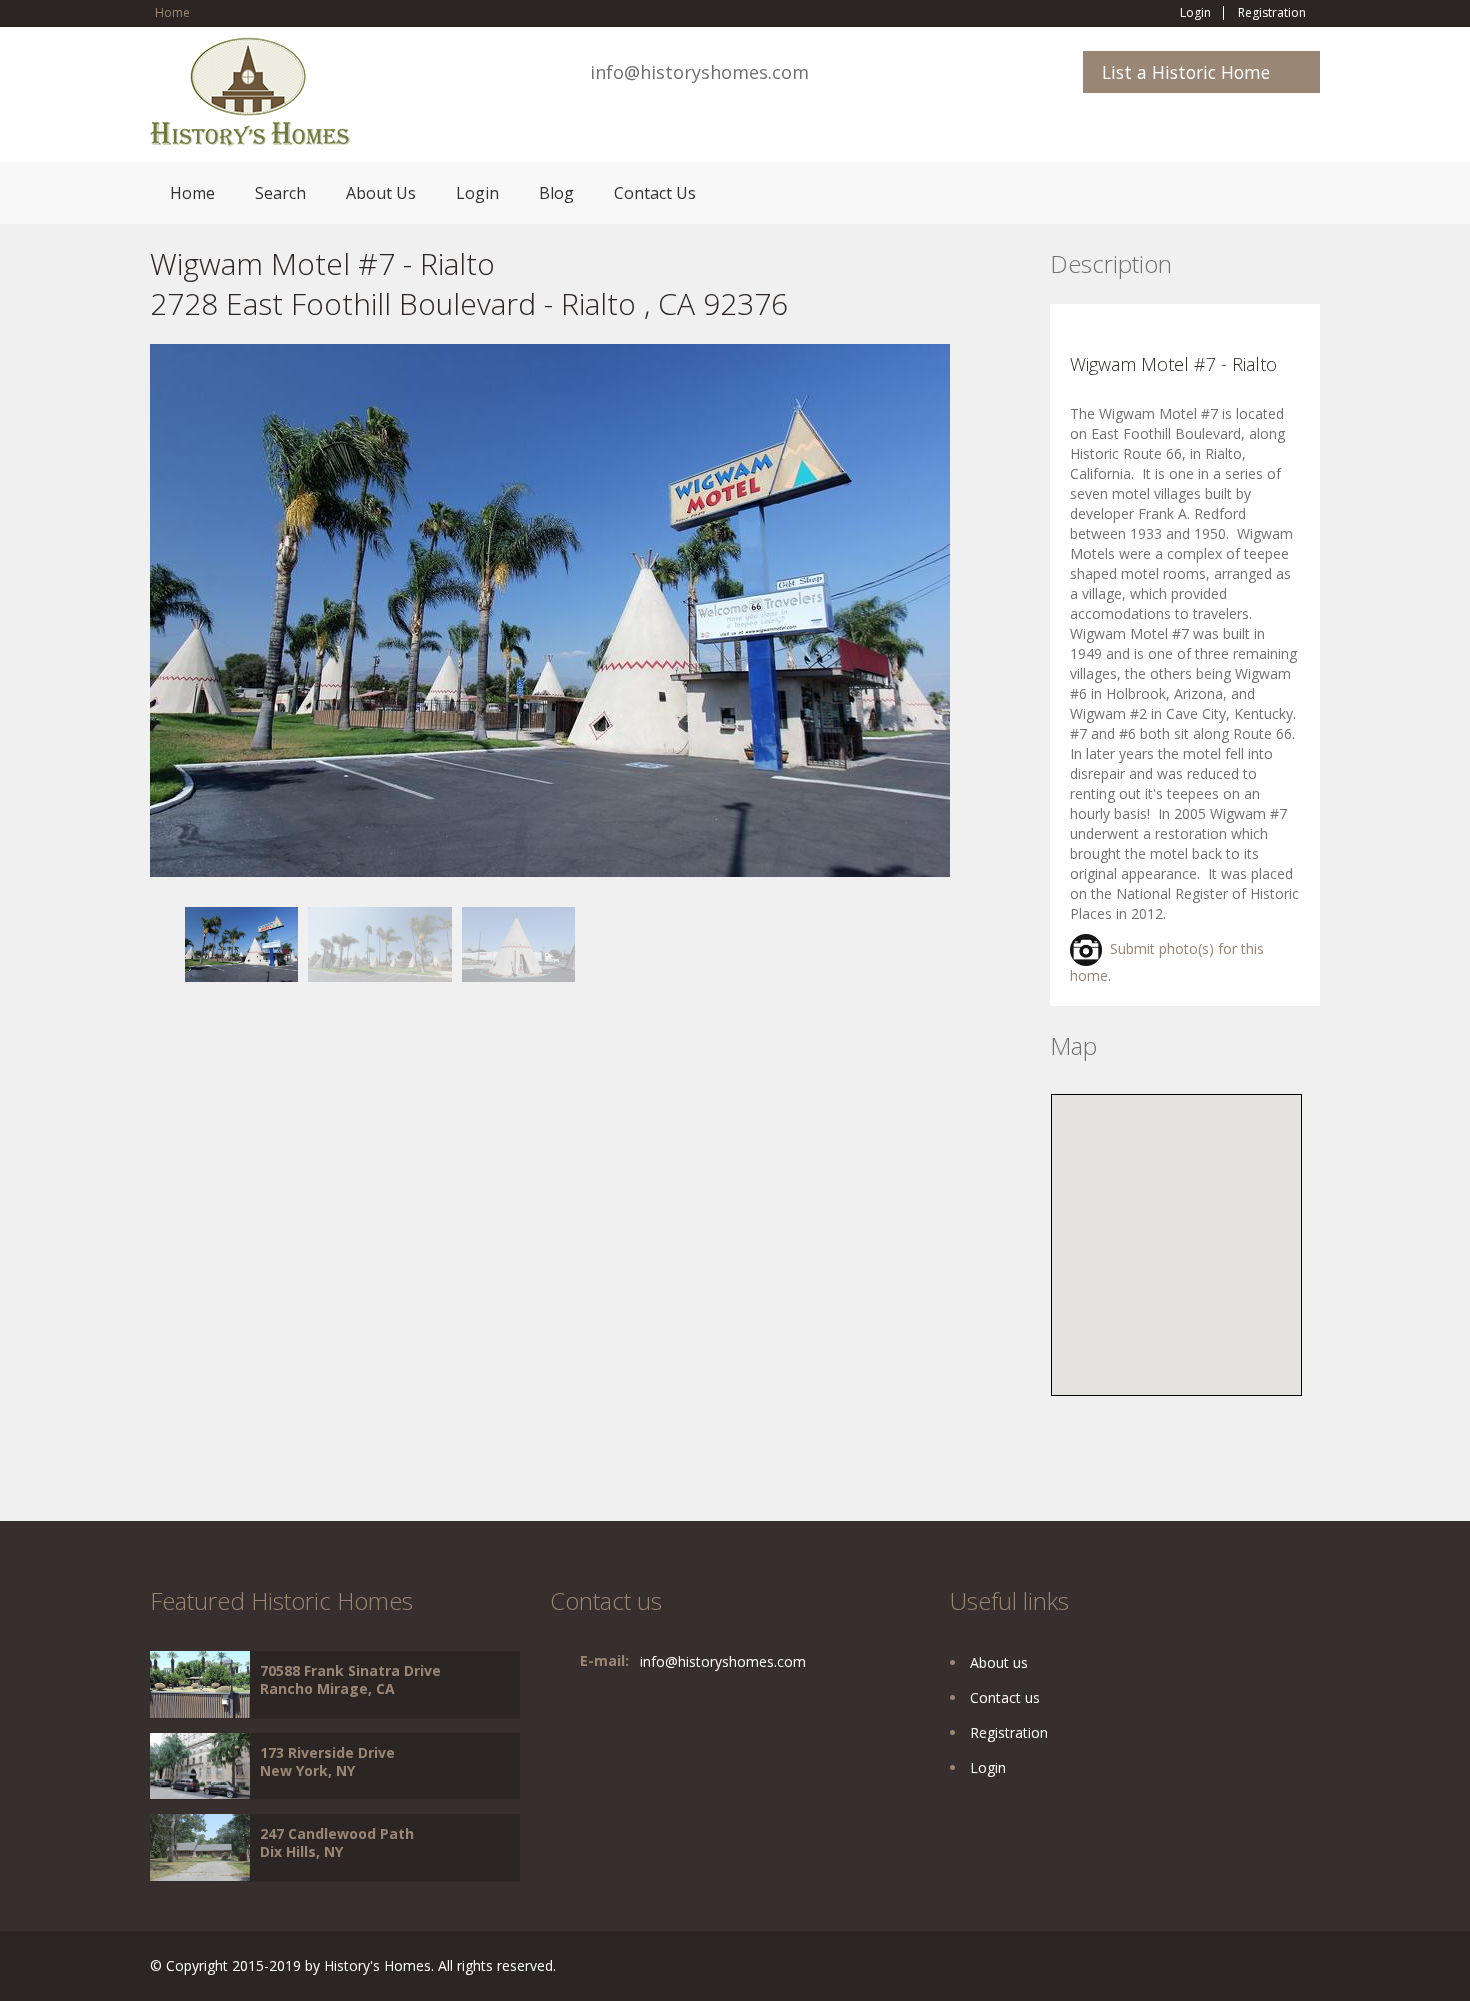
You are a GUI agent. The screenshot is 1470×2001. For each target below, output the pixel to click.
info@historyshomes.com (699, 72)
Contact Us (655, 193)
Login (1195, 13)
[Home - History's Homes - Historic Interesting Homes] (250, 100)
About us (999, 1662)
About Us (381, 193)
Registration (1272, 13)
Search (280, 193)
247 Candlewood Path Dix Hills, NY (337, 1842)
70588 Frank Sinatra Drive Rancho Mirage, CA (350, 1679)
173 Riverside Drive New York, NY (327, 1761)
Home (172, 12)
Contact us (1005, 1697)
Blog (556, 193)
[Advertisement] (310, 1122)
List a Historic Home (1186, 72)
